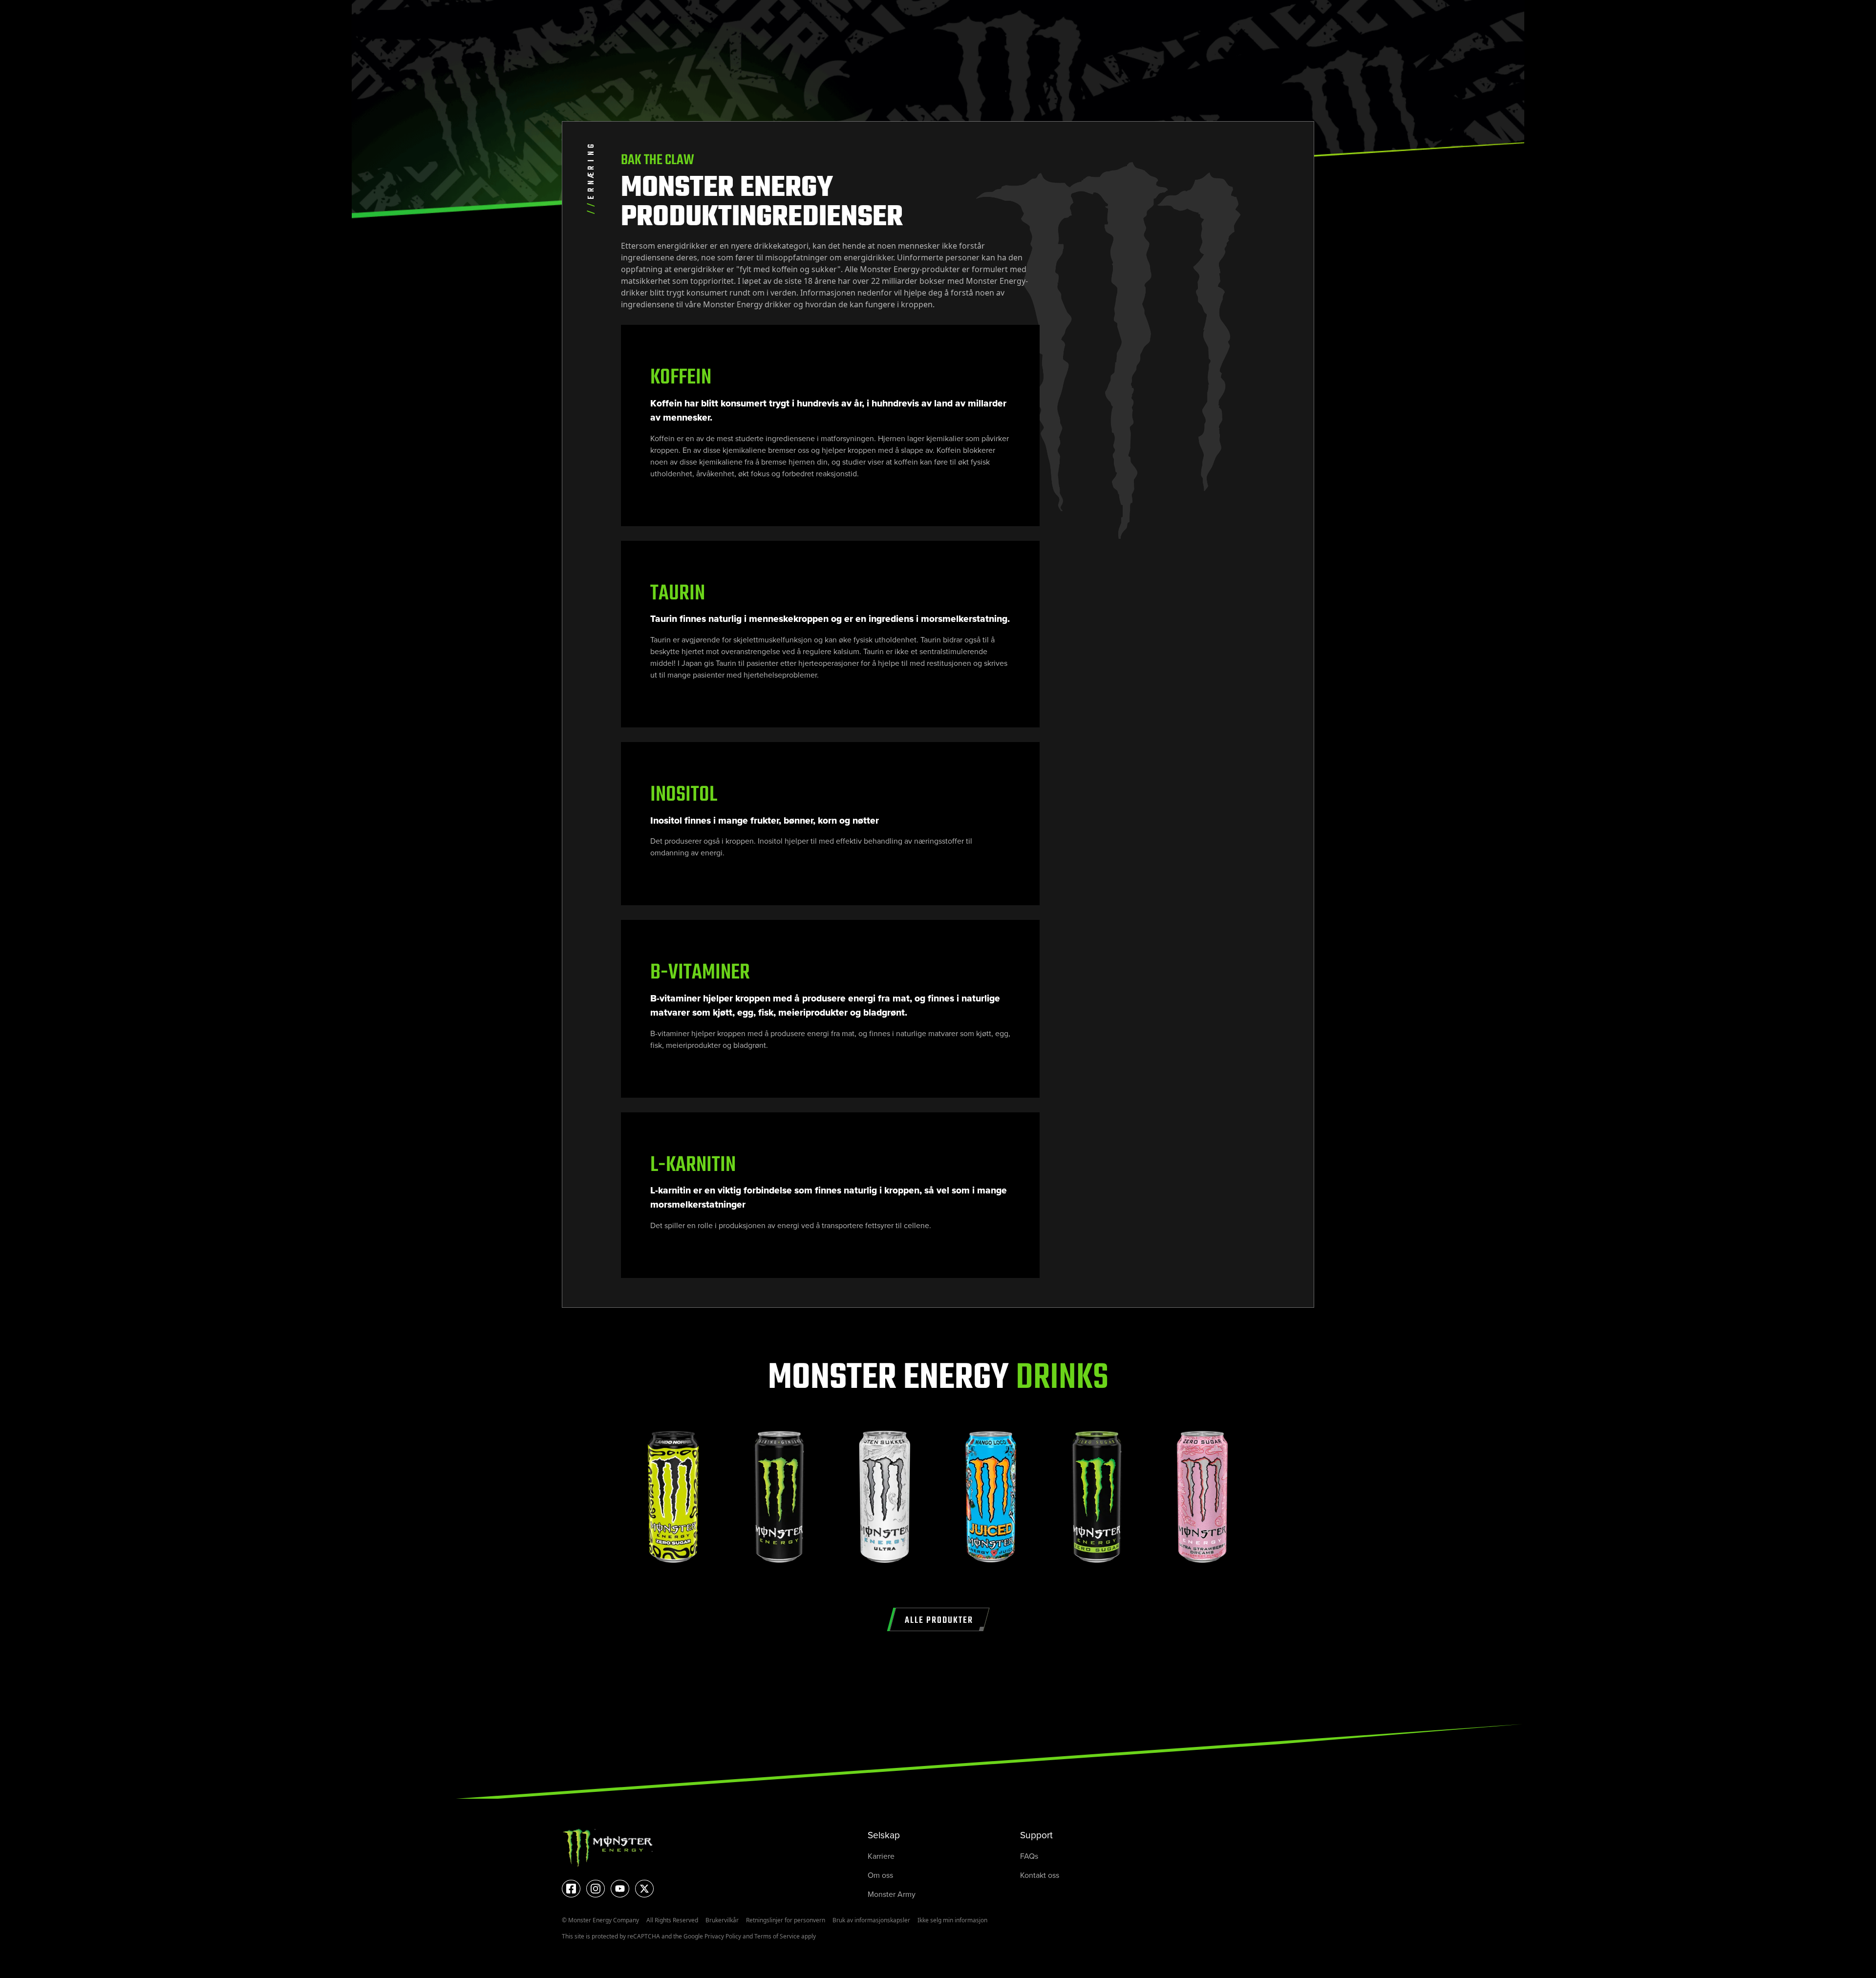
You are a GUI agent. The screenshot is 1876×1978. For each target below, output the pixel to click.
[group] (673, 1502)
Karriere (881, 1856)
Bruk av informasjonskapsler (871, 1920)
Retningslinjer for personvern (786, 1920)
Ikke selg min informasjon (952, 1920)
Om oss (880, 1875)
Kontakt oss (1040, 1875)
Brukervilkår (722, 1920)
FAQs (1029, 1856)
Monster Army (892, 1894)
